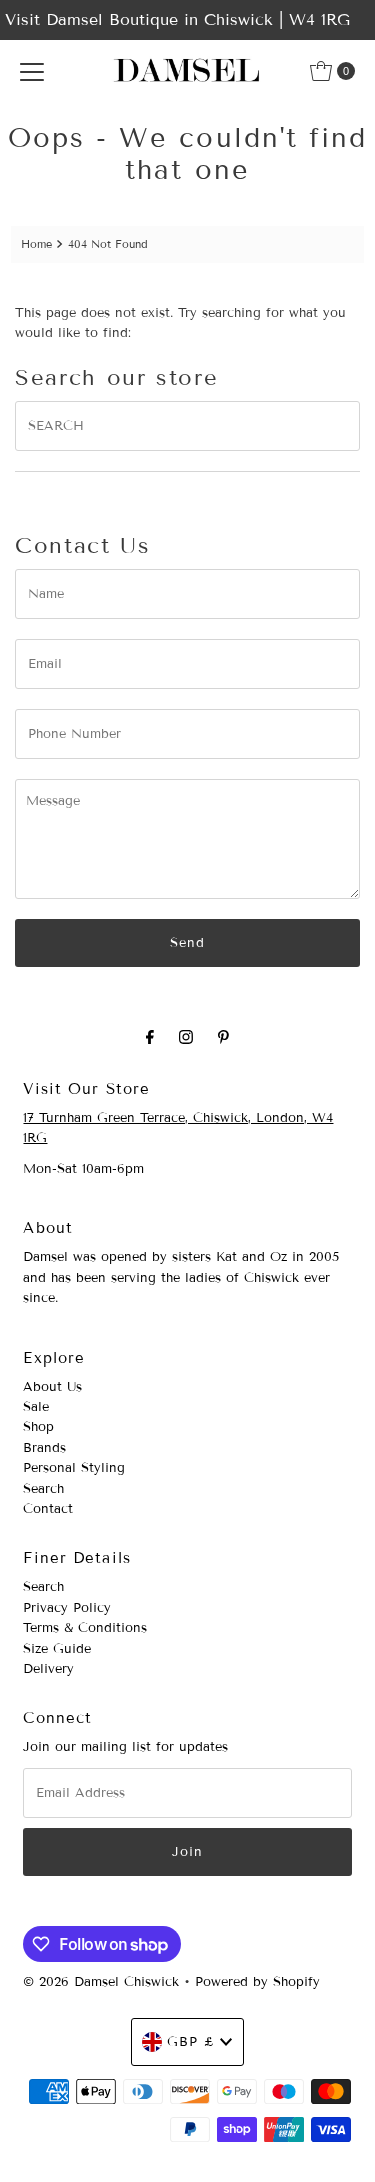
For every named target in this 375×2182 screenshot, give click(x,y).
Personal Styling (74, 1468)
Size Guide (57, 1649)
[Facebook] (150, 1037)
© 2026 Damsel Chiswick (101, 1982)
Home (36, 244)
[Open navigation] (32, 71)
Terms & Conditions (85, 1628)
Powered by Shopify (257, 1982)
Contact (48, 1509)
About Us (52, 1387)
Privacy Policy (67, 1608)
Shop (38, 1427)
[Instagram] (186, 1037)
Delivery (48, 1669)
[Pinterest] (223, 1037)
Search (43, 1489)
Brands (44, 1448)
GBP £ (191, 2042)
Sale (36, 1407)
